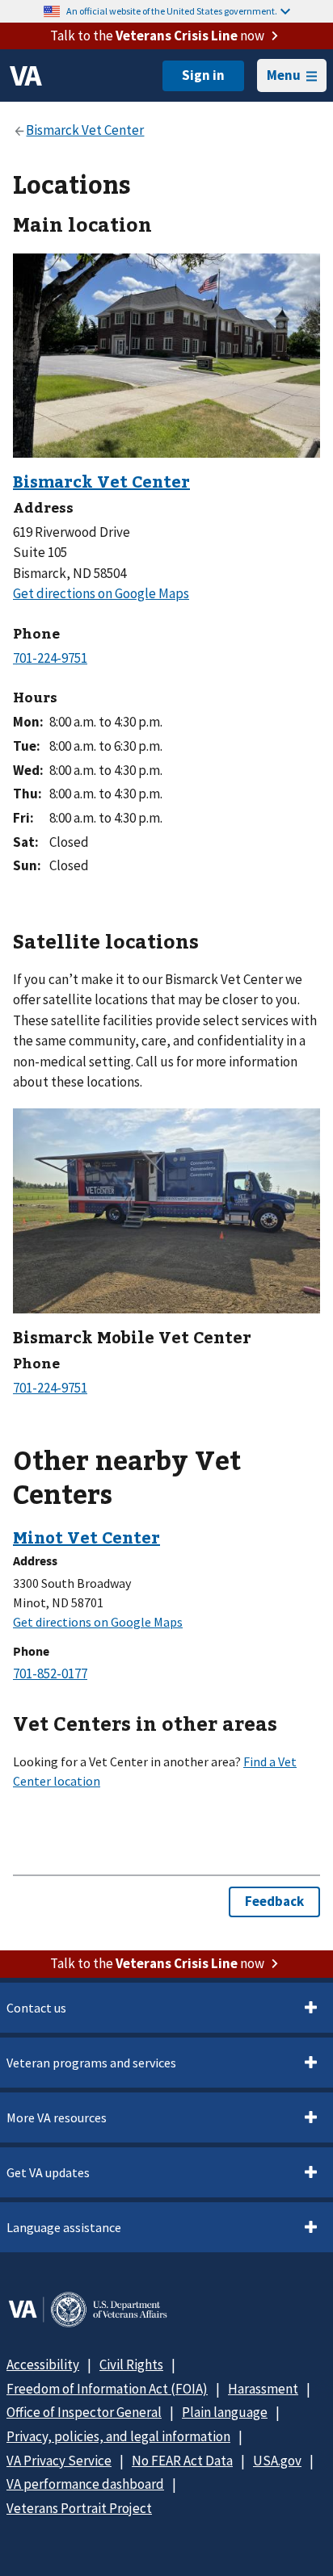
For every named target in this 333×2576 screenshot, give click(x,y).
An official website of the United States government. (172, 11)
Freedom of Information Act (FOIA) (107, 2389)
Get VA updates (48, 2172)
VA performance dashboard (85, 2484)
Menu (284, 75)
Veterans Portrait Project (79, 2508)
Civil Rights (131, 2364)
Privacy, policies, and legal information (118, 2436)
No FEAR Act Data (182, 2461)
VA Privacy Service (59, 2461)
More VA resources (57, 2117)
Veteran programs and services (91, 2063)
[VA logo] (26, 76)
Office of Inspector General (84, 2412)
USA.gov (277, 2461)
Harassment (263, 2389)
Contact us (36, 2008)
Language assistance (64, 2227)
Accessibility (43, 2364)
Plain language (225, 2412)
